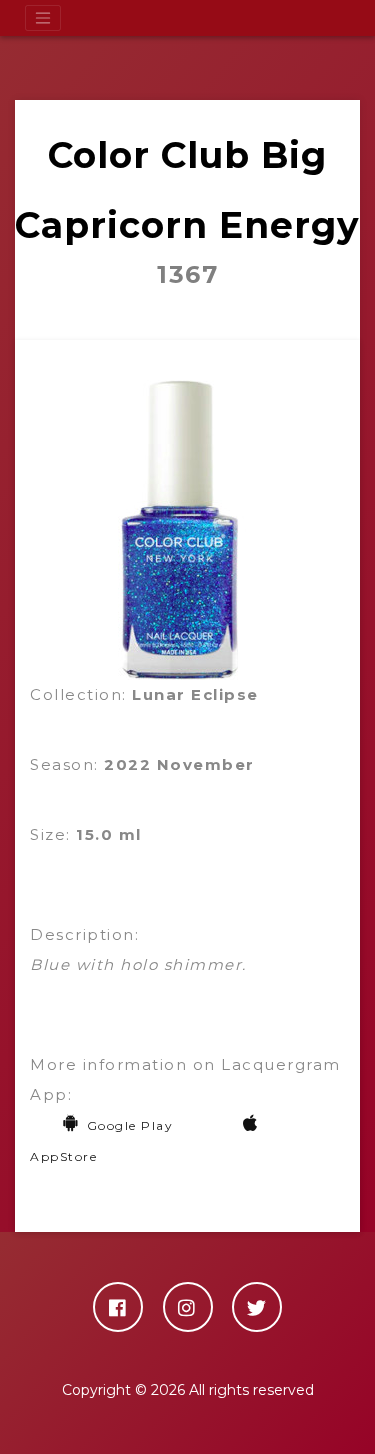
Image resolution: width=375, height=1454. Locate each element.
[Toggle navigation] (43, 18)
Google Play (130, 1125)
